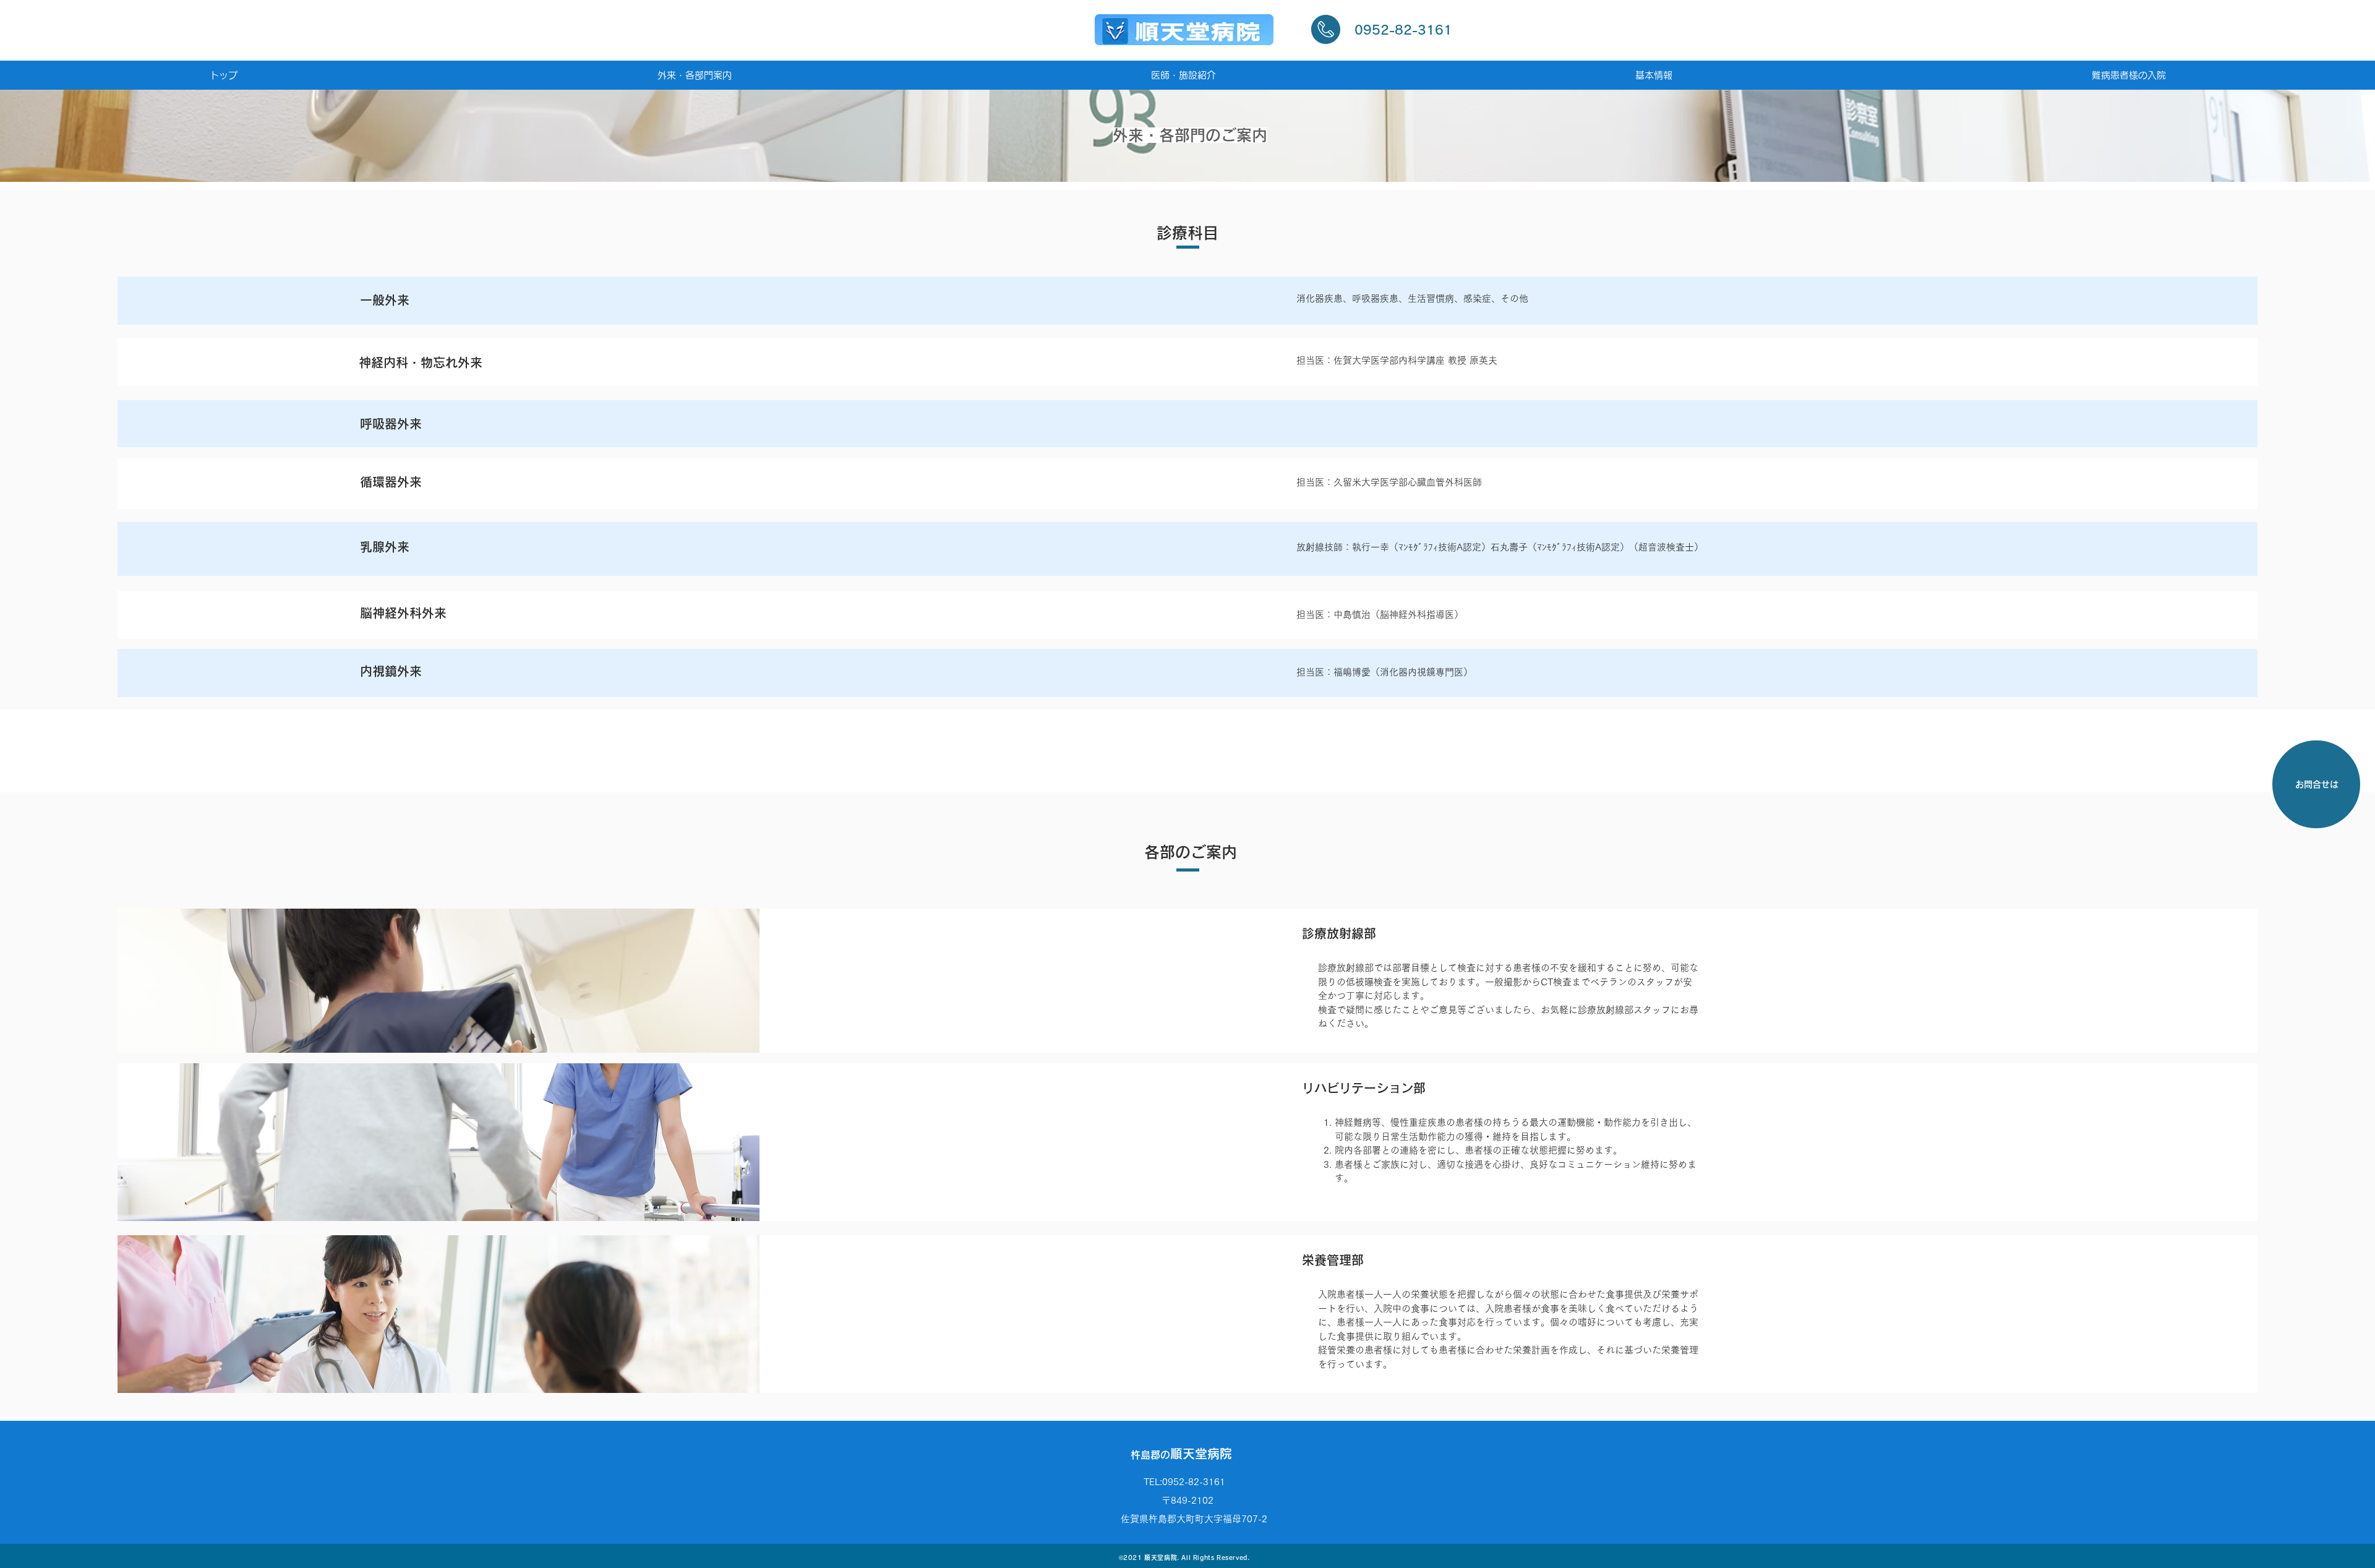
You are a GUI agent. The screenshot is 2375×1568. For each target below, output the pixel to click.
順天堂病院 (1181, 1454)
